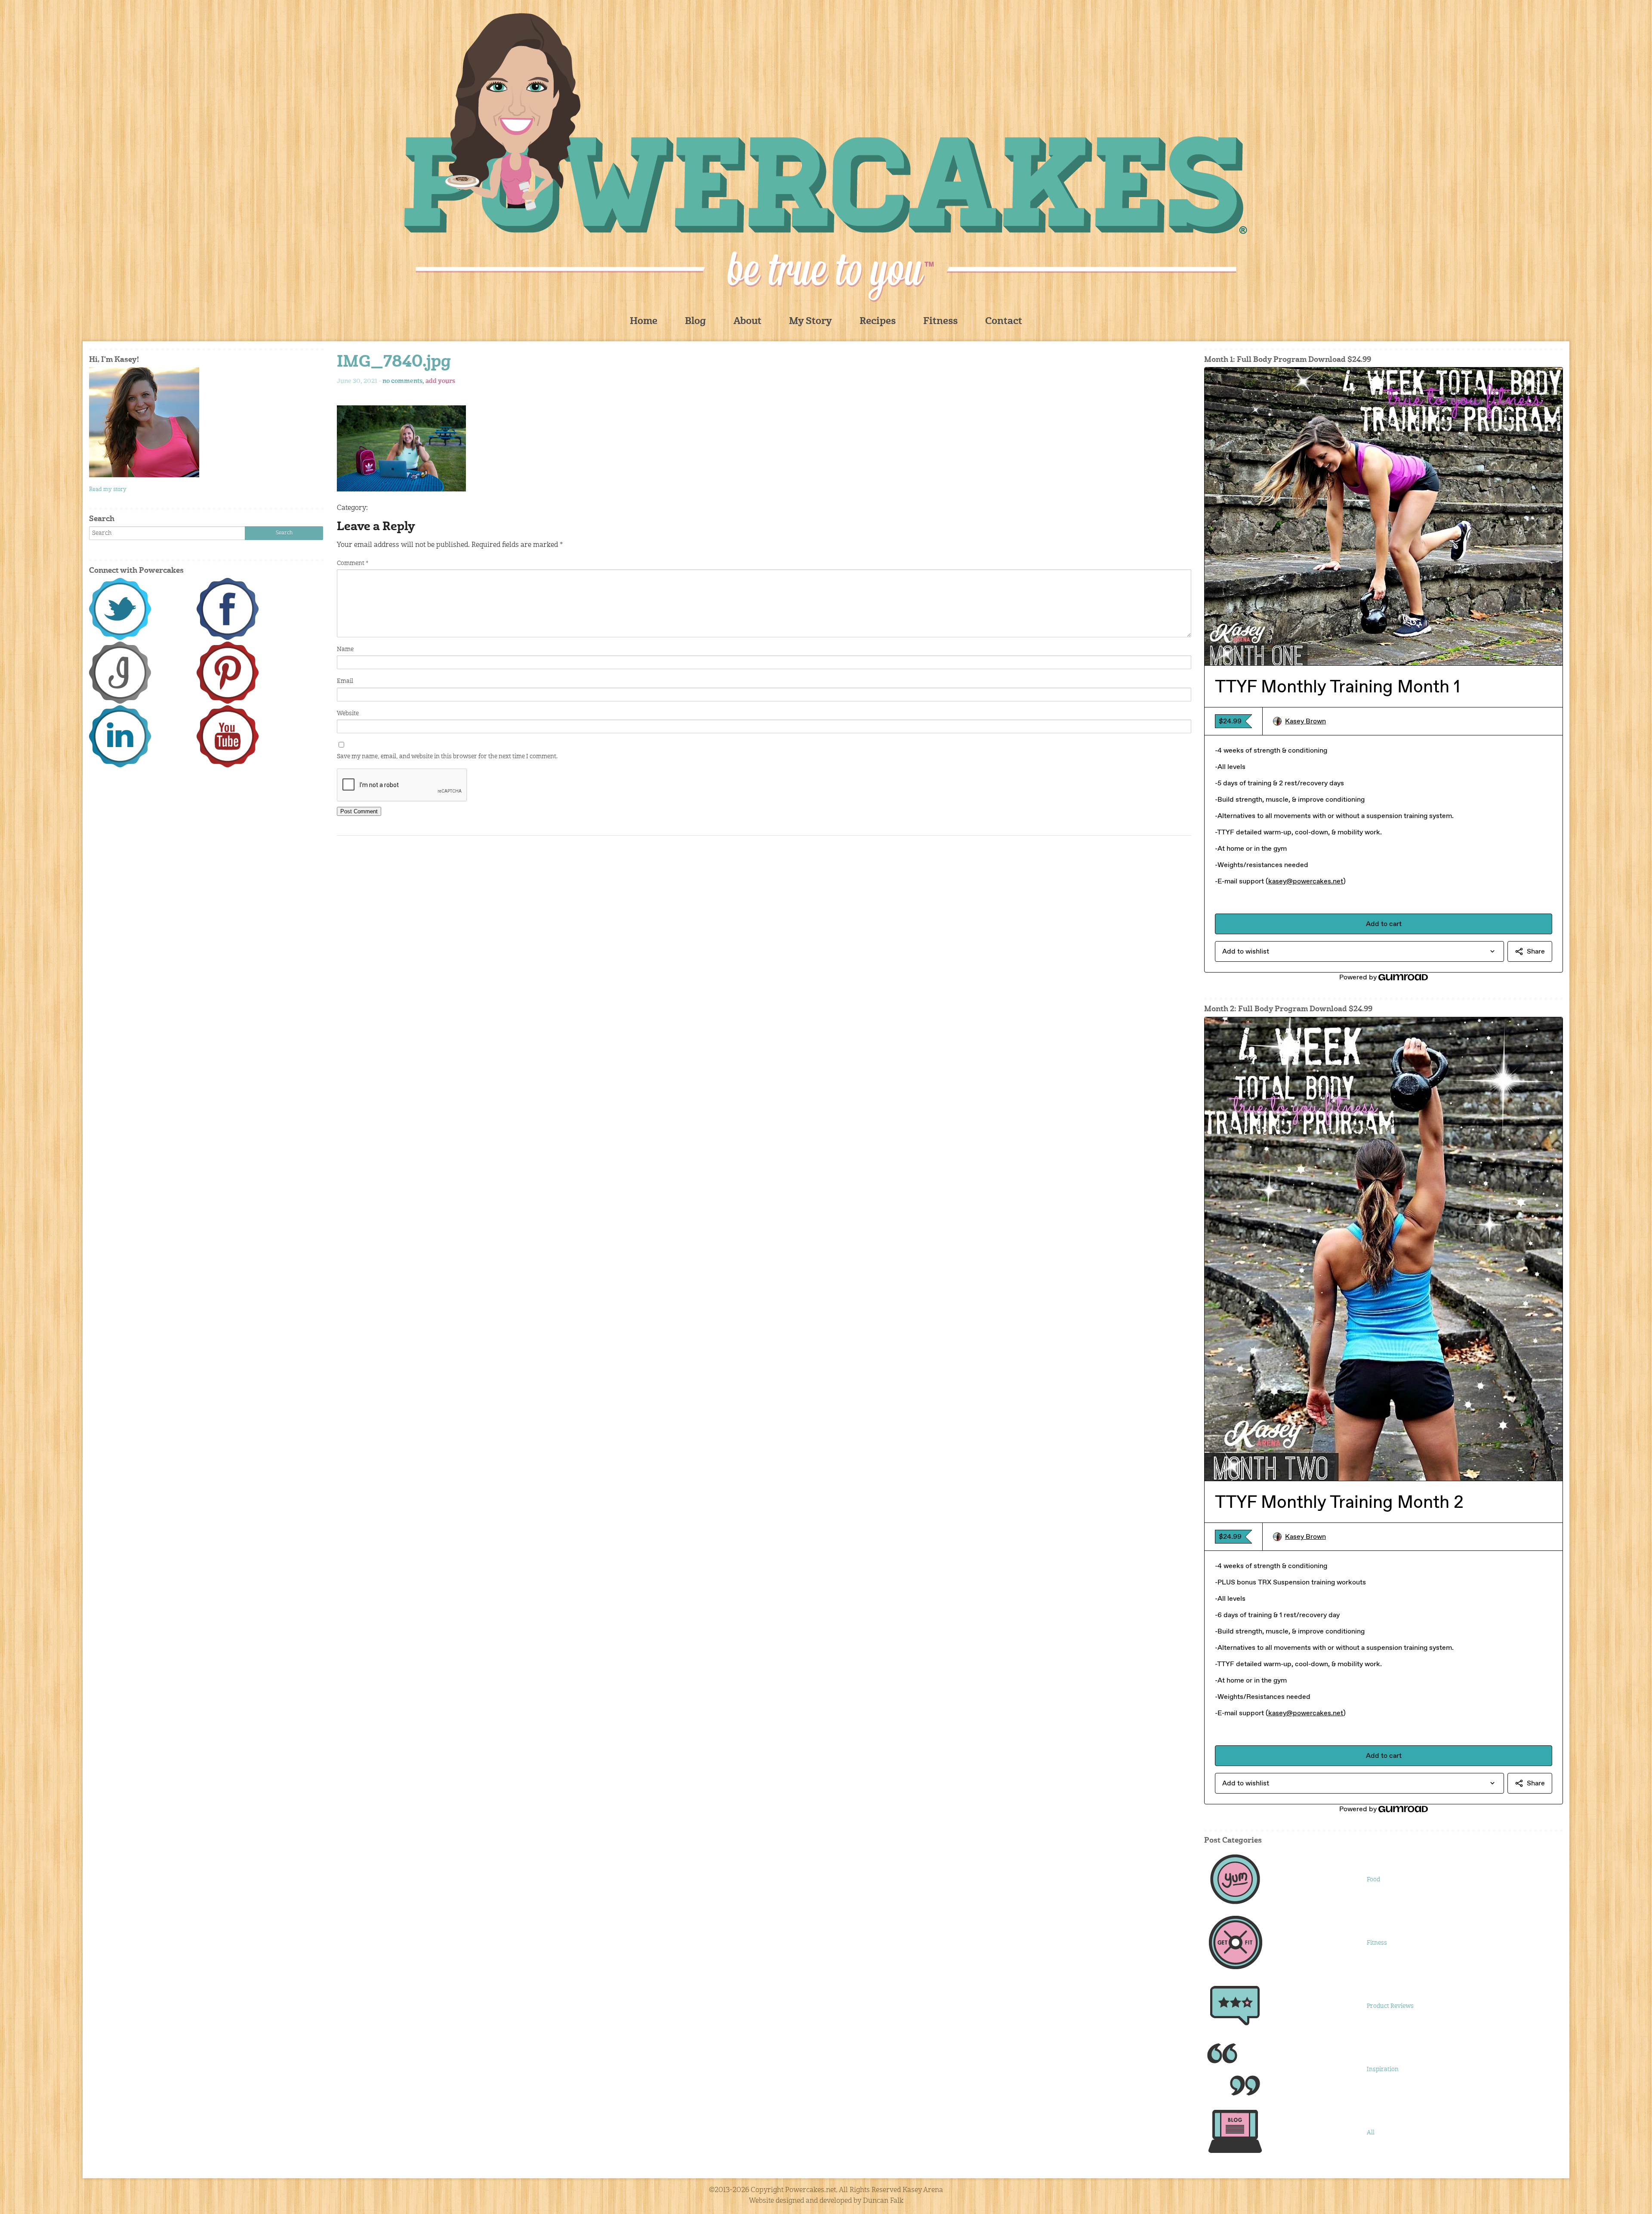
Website (348, 713)
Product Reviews (1390, 2006)
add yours (440, 381)
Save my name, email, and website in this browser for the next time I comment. (447, 757)
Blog (695, 322)
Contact (1004, 322)
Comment (353, 563)
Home (644, 322)
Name (345, 649)
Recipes (878, 322)
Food (1373, 1880)
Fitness (940, 322)
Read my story (108, 489)
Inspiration (1383, 2069)
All (1371, 2133)
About (747, 322)
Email (345, 681)
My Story (811, 322)
